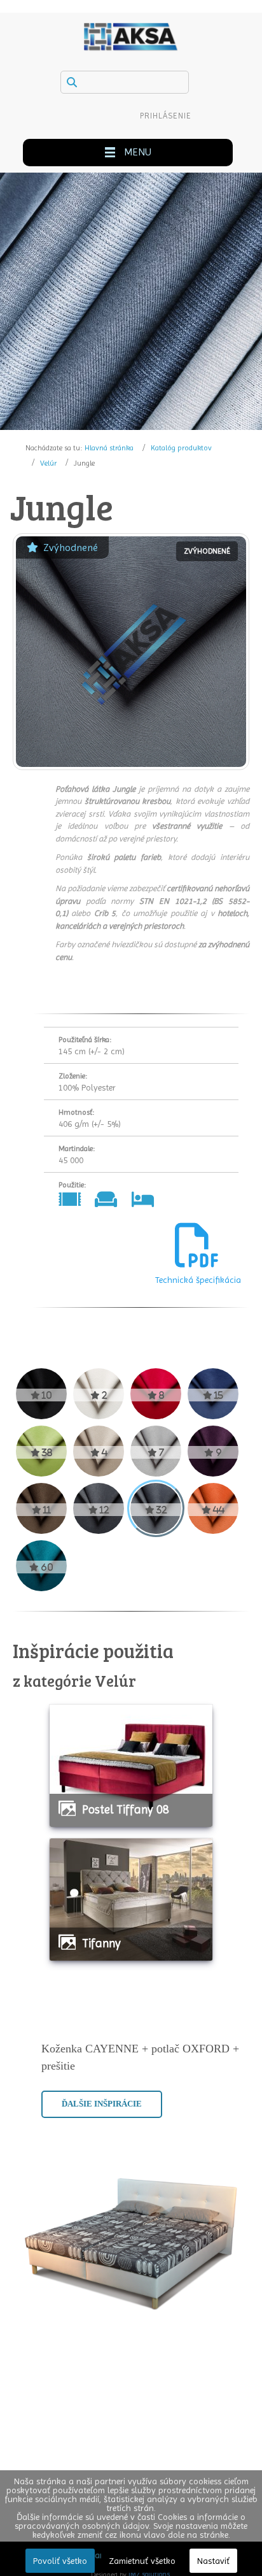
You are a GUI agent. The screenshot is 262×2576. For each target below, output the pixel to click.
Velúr (48, 463)
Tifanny (101, 1943)
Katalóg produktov (181, 448)
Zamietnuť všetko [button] (142, 2561)
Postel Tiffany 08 (126, 1809)
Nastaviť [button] (213, 2561)
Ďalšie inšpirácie (102, 2104)
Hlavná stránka (109, 448)
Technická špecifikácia (197, 1280)
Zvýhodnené (71, 547)
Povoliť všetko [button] (60, 2561)
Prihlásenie (166, 116)
